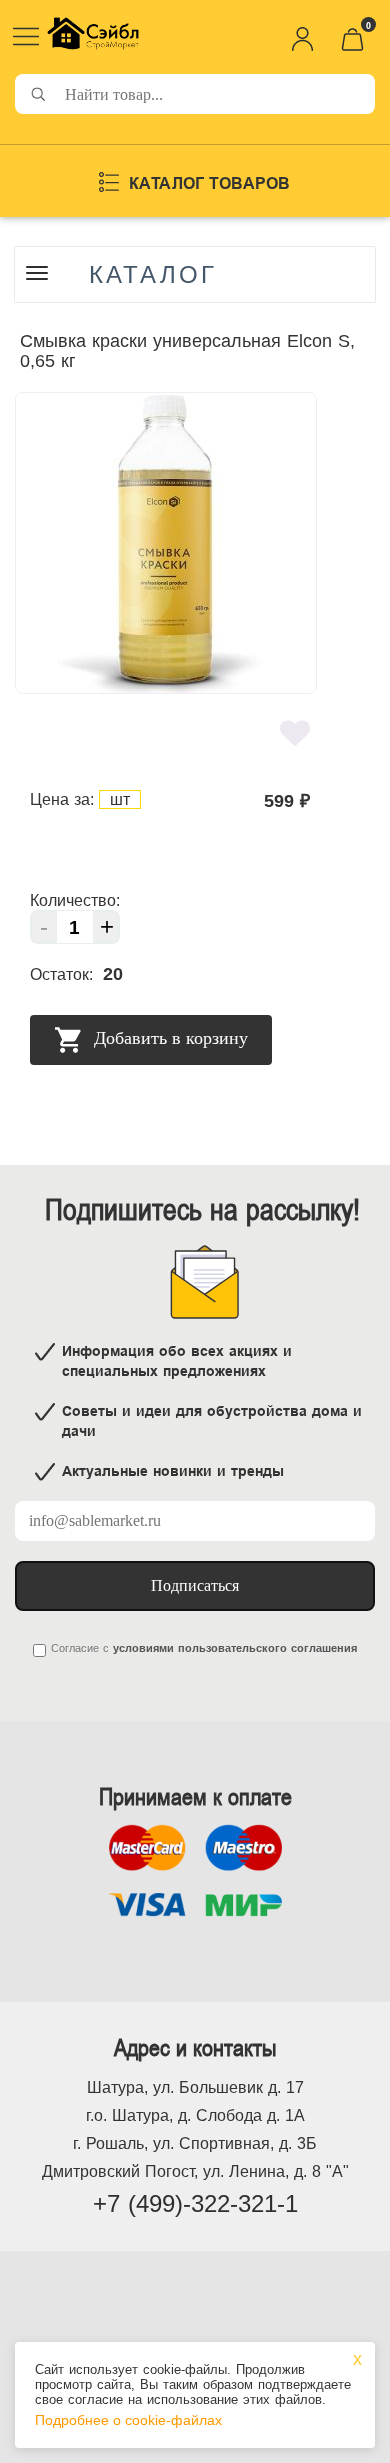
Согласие (75, 1648)
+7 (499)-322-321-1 (195, 2203)
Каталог (153, 275)
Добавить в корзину (168, 1038)
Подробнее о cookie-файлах (128, 2420)
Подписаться (195, 1585)
